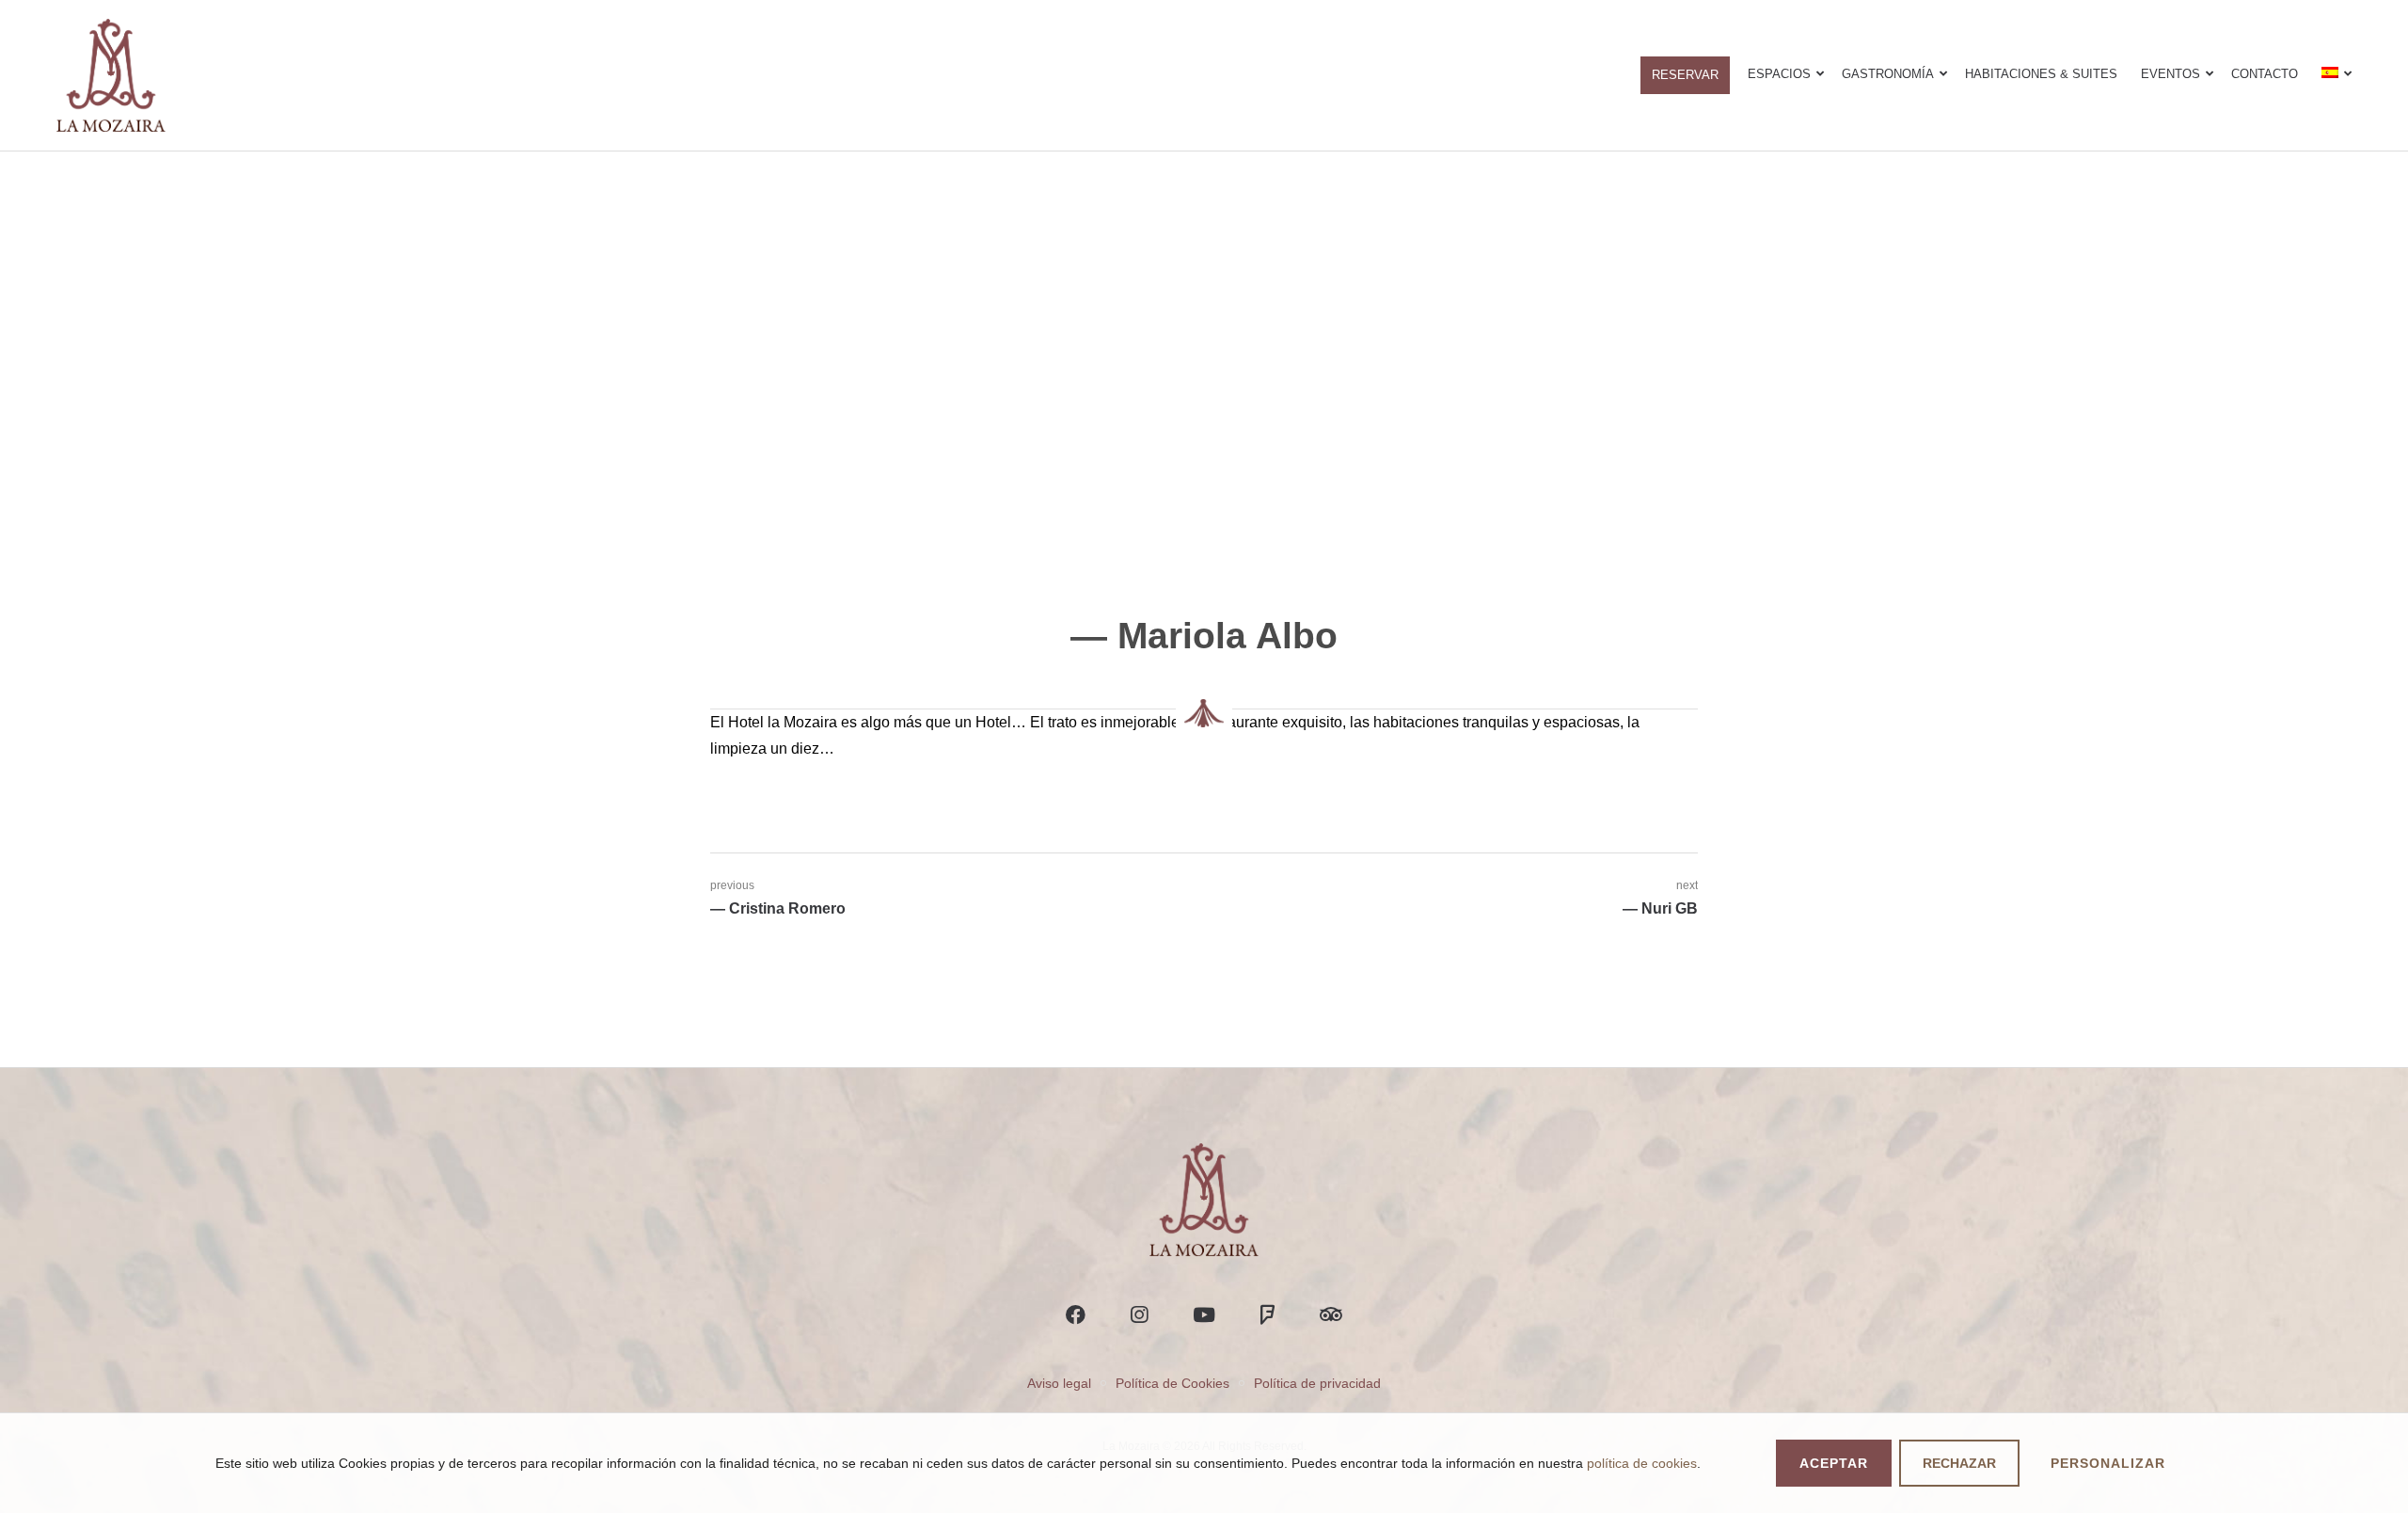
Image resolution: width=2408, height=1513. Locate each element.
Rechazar (1959, 1463)
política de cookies (1642, 1463)
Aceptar (1834, 1463)
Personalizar (2108, 1463)
